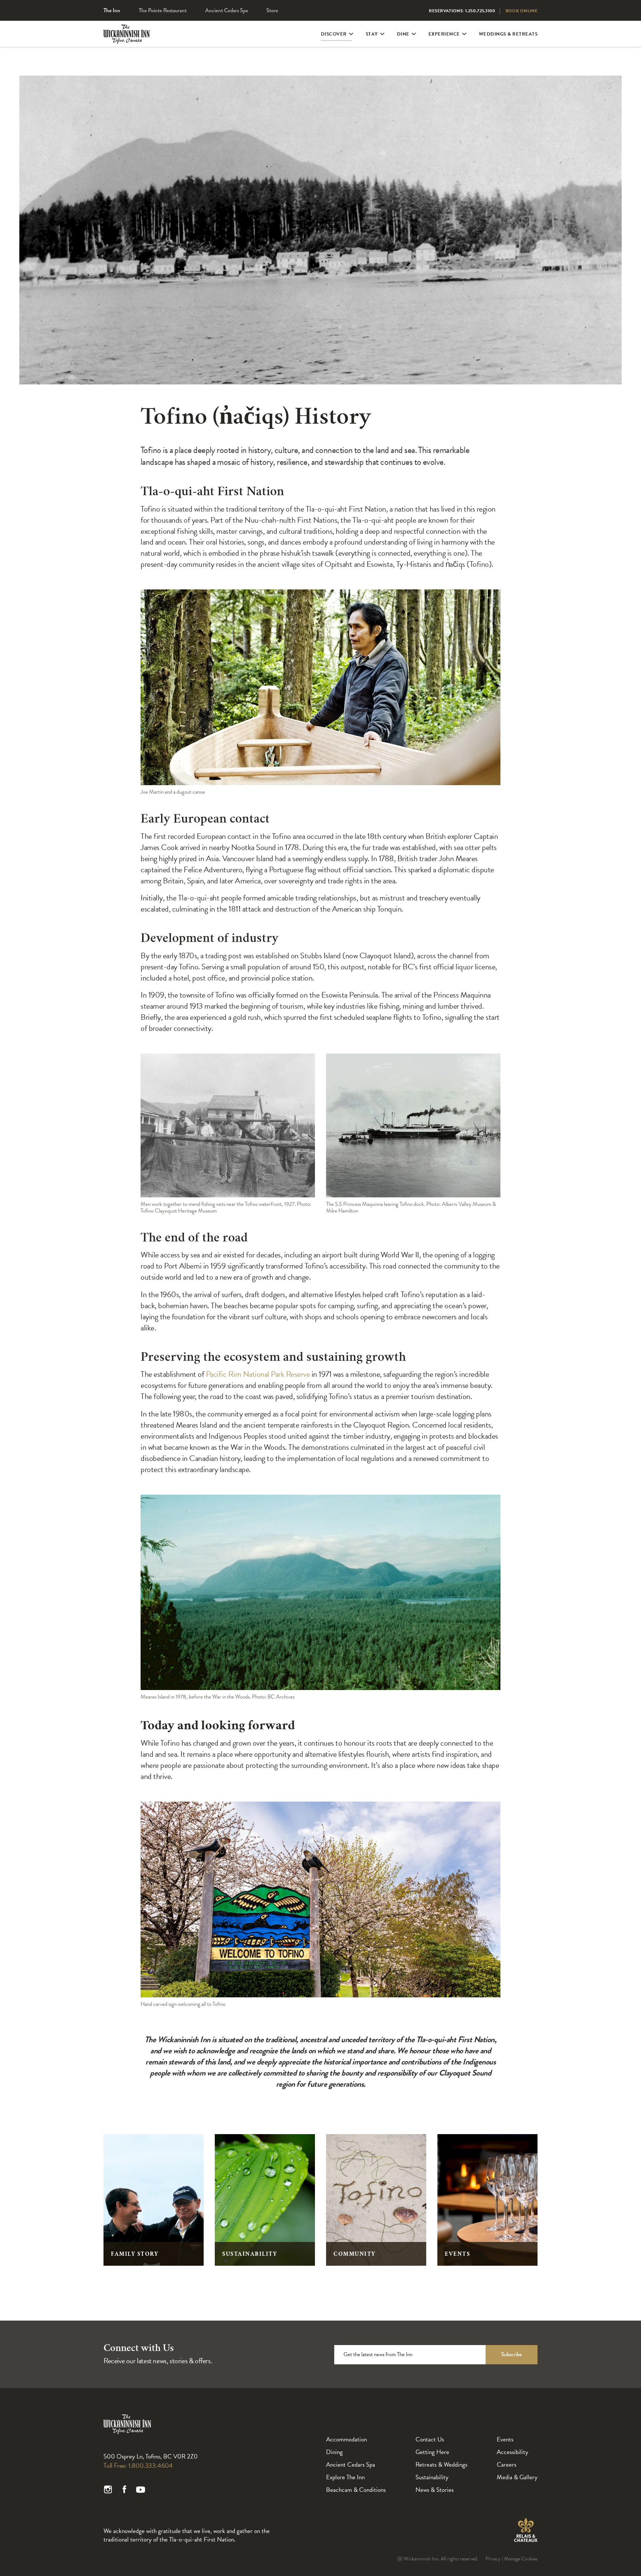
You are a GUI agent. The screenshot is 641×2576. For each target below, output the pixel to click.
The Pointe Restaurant (163, 10)
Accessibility (512, 2452)
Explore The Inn (345, 2477)
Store (272, 10)
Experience (444, 34)
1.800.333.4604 (151, 2465)
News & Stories (435, 2490)
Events (505, 2439)
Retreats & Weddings (441, 2465)
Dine (403, 34)
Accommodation (346, 2439)
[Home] (127, 2433)
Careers (507, 2465)
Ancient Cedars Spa (226, 10)
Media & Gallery (517, 2477)
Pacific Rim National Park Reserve (258, 1374)
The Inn (112, 10)
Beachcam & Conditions (356, 2490)
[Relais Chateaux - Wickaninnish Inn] (526, 2530)
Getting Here (432, 2452)
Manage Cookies (521, 2559)
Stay (372, 34)
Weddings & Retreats (508, 34)
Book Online (522, 11)
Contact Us (430, 2439)
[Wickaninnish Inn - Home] (126, 40)
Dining (334, 2452)
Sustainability (432, 2477)
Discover (334, 34)
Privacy (493, 2559)
